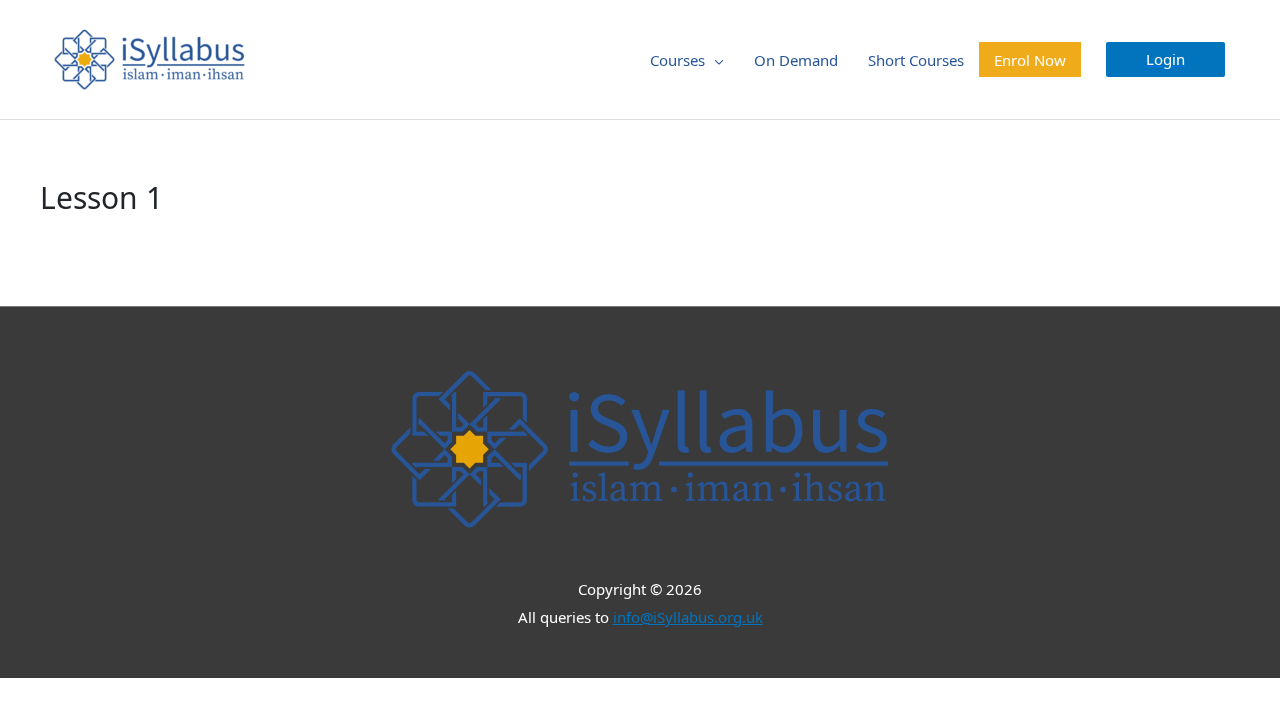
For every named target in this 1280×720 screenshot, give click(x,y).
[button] (1165, 59)
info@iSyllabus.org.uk (688, 617)
